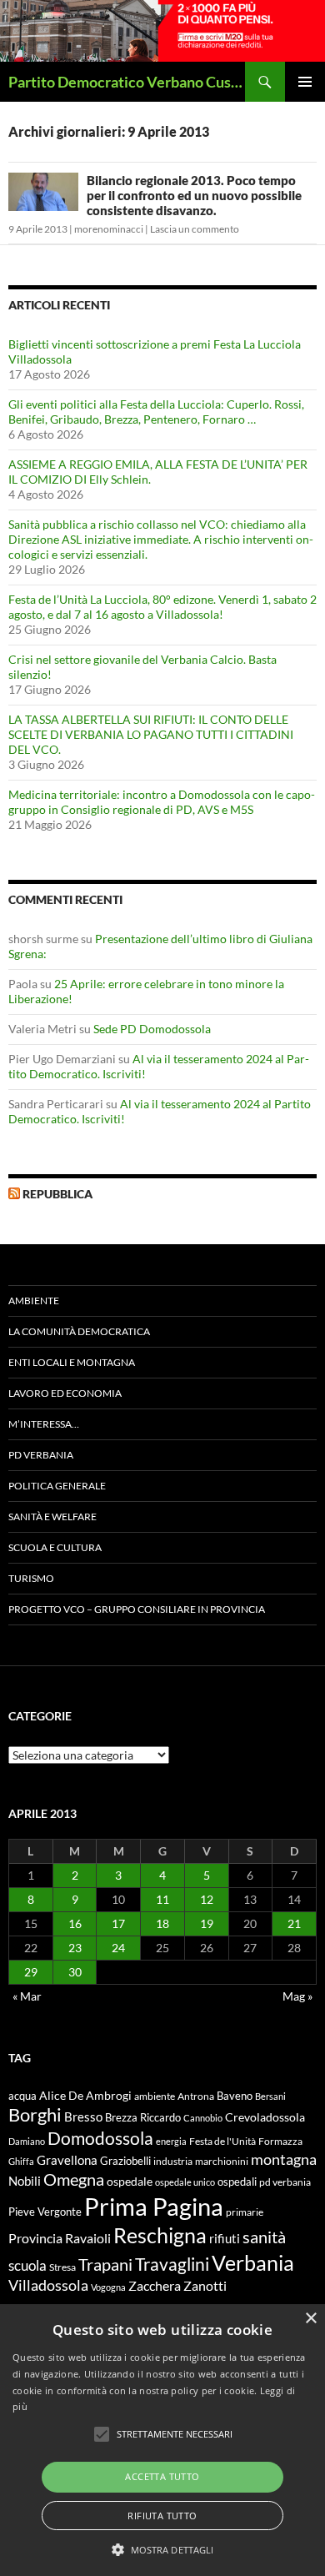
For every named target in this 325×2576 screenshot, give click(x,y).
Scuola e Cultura (55, 1547)
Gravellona (67, 2160)
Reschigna (160, 2235)
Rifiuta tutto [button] (162, 2516)
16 (75, 1923)
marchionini (222, 2161)
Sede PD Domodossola (152, 1029)
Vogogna (108, 2287)
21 (294, 1923)
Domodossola (100, 2138)
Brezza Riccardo (143, 2117)
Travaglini (172, 2264)
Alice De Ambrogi (85, 2095)
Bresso (83, 2117)
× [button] (310, 2319)
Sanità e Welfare (52, 1516)
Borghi (35, 2114)
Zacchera (155, 2285)
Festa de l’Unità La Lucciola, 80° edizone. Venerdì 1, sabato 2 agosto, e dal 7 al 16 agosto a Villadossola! (162, 607)
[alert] (162, 2440)
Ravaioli (88, 2238)
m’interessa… (44, 1424)
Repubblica (57, 1194)
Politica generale (57, 1486)
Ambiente (34, 1301)
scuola (27, 2265)
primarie (245, 2212)
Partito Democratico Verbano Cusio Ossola (127, 82)
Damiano (27, 2141)
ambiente (155, 2096)
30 (75, 1972)
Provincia (35, 2238)
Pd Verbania (41, 1455)
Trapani (105, 2264)
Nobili (25, 2181)
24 (118, 1948)
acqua (22, 2096)
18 (162, 1923)
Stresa (62, 2267)
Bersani (270, 2096)
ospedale (130, 2182)
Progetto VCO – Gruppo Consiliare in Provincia (137, 1609)
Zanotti (205, 2285)
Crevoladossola (265, 2117)
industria (173, 2161)
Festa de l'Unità (222, 2141)
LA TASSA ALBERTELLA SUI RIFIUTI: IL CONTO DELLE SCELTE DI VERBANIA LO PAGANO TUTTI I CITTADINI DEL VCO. (151, 734)
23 (75, 1948)
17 (118, 1923)
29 (31, 1972)
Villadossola (48, 2285)
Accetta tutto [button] (162, 2476)
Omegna (74, 2179)
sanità (264, 2237)
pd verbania (285, 2182)
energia (171, 2141)
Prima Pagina (154, 2206)
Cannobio (203, 2118)
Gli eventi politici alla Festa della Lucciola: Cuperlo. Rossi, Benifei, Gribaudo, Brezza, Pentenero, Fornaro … (156, 412)
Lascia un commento (195, 229)
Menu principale (305, 82)
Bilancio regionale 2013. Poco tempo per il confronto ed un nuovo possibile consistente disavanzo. (194, 195)
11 (162, 1899)
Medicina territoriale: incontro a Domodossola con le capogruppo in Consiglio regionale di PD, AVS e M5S (162, 802)
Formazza (280, 2141)
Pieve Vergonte (45, 2212)
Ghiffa (21, 2161)
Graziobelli (125, 2161)
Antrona (196, 2096)
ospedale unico (185, 2182)
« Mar (27, 1996)
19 (207, 1923)
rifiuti (225, 2238)
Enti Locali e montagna (72, 1362)
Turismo (31, 1578)
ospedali (237, 2182)
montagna (284, 2159)
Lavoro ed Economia (65, 1393)
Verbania (253, 2262)
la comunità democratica (79, 1331)
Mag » (297, 1996)
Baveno (235, 2096)
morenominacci (109, 229)
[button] (163, 2549)
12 (207, 1899)
